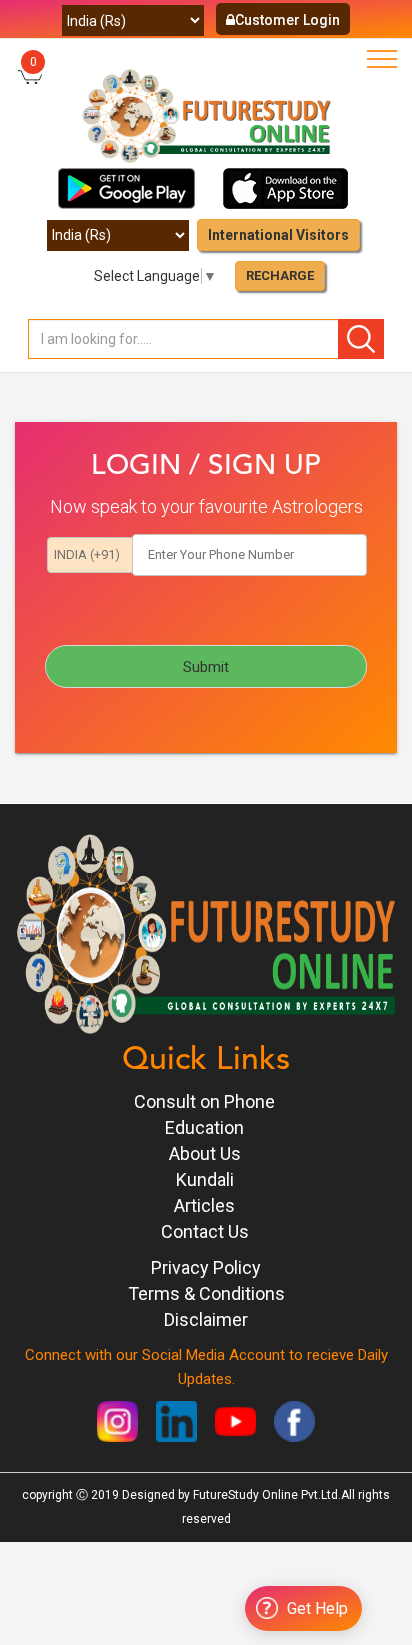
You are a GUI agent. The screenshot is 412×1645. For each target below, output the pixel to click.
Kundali (205, 1179)
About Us (205, 1153)
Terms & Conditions (206, 1293)
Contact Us (205, 1231)
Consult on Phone (204, 1101)
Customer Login (287, 20)
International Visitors (278, 235)
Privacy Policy (206, 1267)
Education (204, 1127)
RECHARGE (280, 275)
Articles (204, 1205)
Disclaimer (206, 1319)
